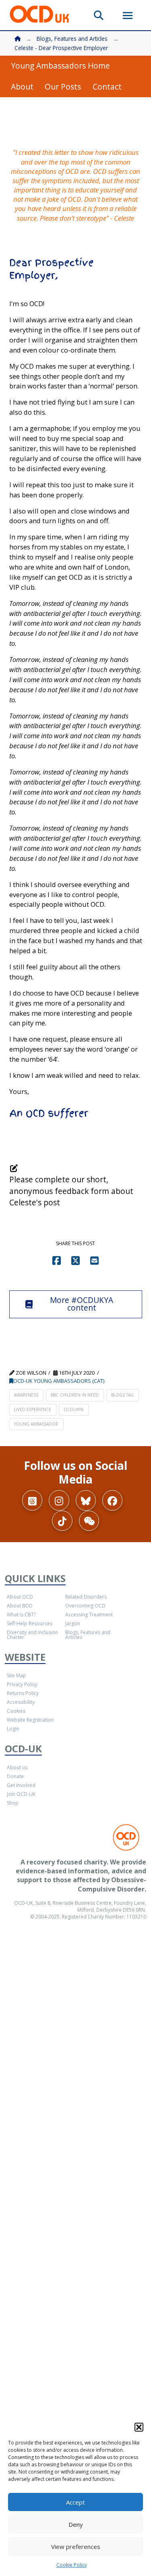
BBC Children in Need (75, 1395)
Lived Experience (33, 1409)
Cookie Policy (72, 2565)
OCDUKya (73, 1409)
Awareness (26, 1395)
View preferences (76, 2547)
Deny (76, 2524)
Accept (75, 2502)
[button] (139, 2427)
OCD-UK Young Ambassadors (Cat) (59, 1381)
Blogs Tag (122, 1395)
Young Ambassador (36, 1424)
